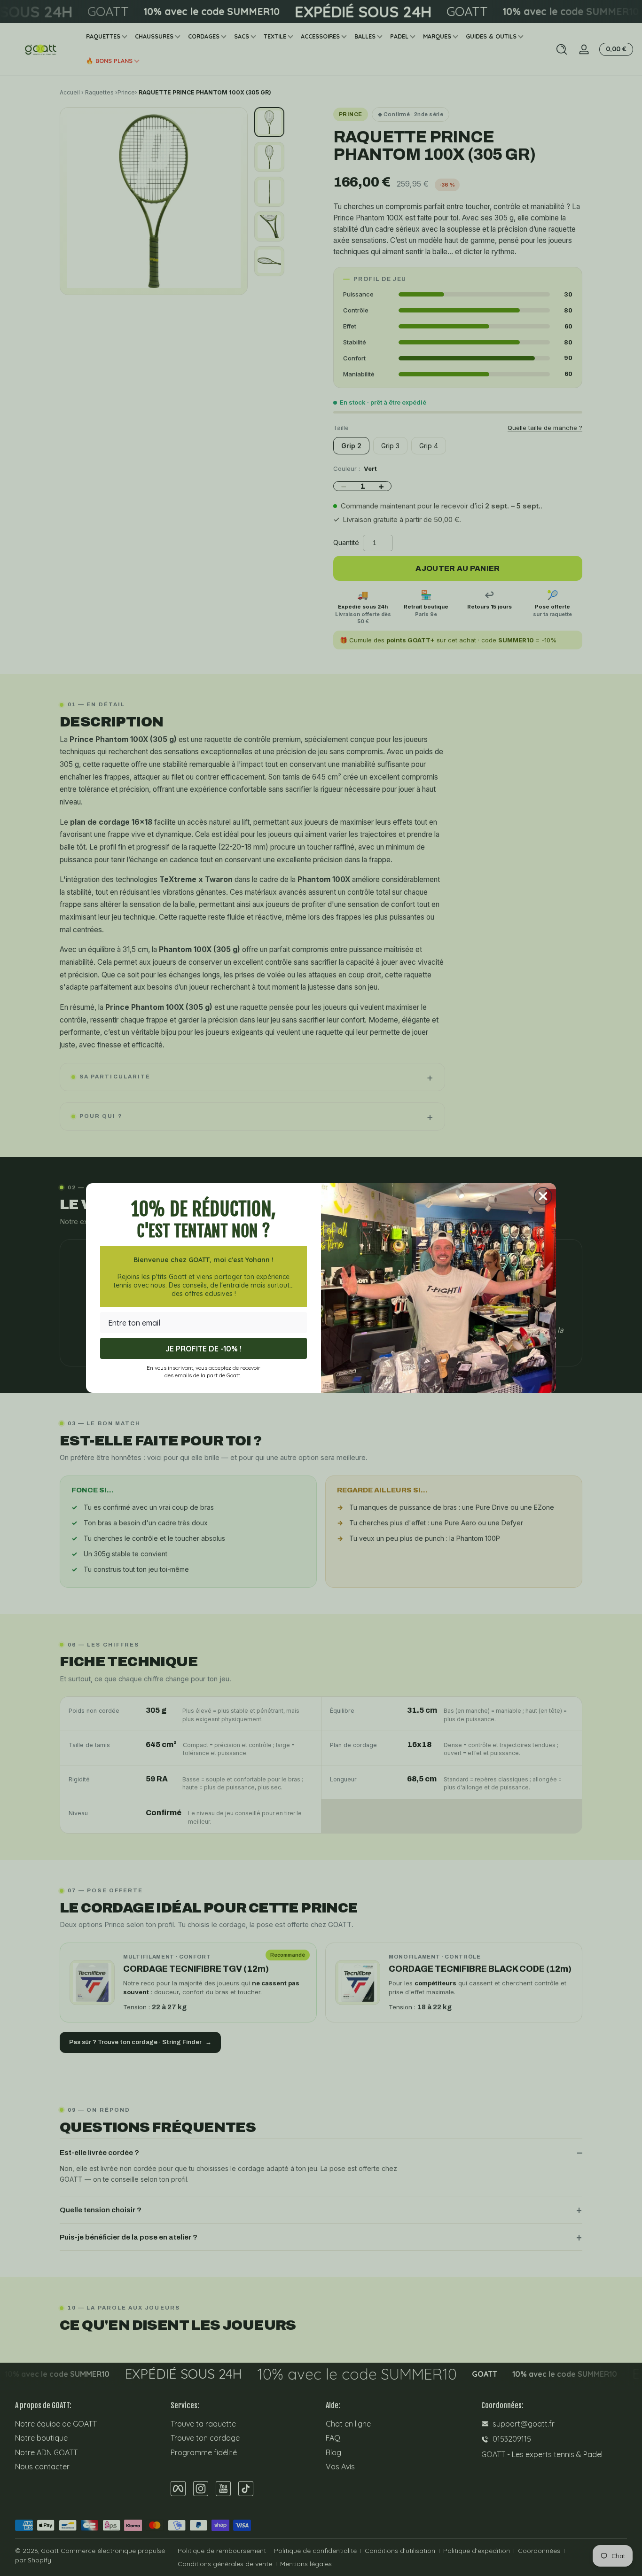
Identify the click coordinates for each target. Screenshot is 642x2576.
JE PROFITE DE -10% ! (204, 1349)
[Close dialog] (543, 1196)
